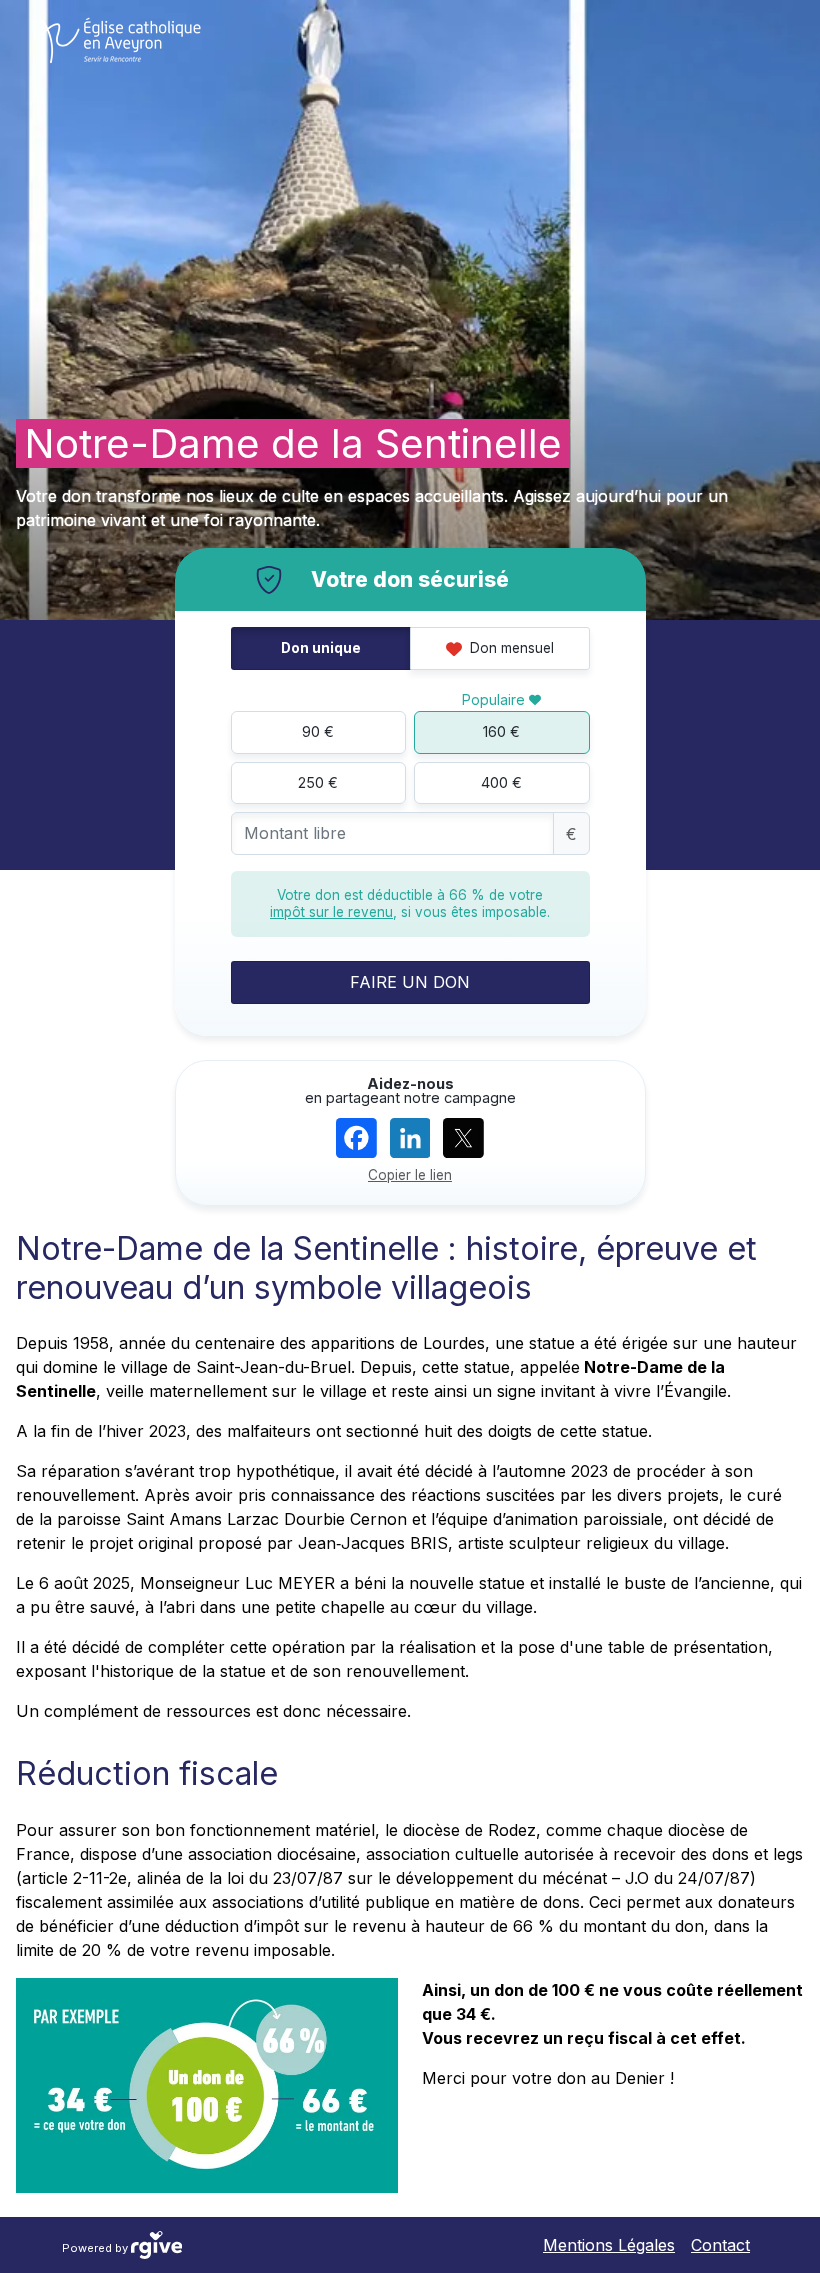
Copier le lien (410, 1175)
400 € (501, 782)
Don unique (321, 648)
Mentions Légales (609, 2245)
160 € (501, 731)
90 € (318, 731)
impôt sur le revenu (331, 912)
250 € (318, 782)
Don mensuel (510, 648)
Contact (720, 2245)
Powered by (96, 2247)
